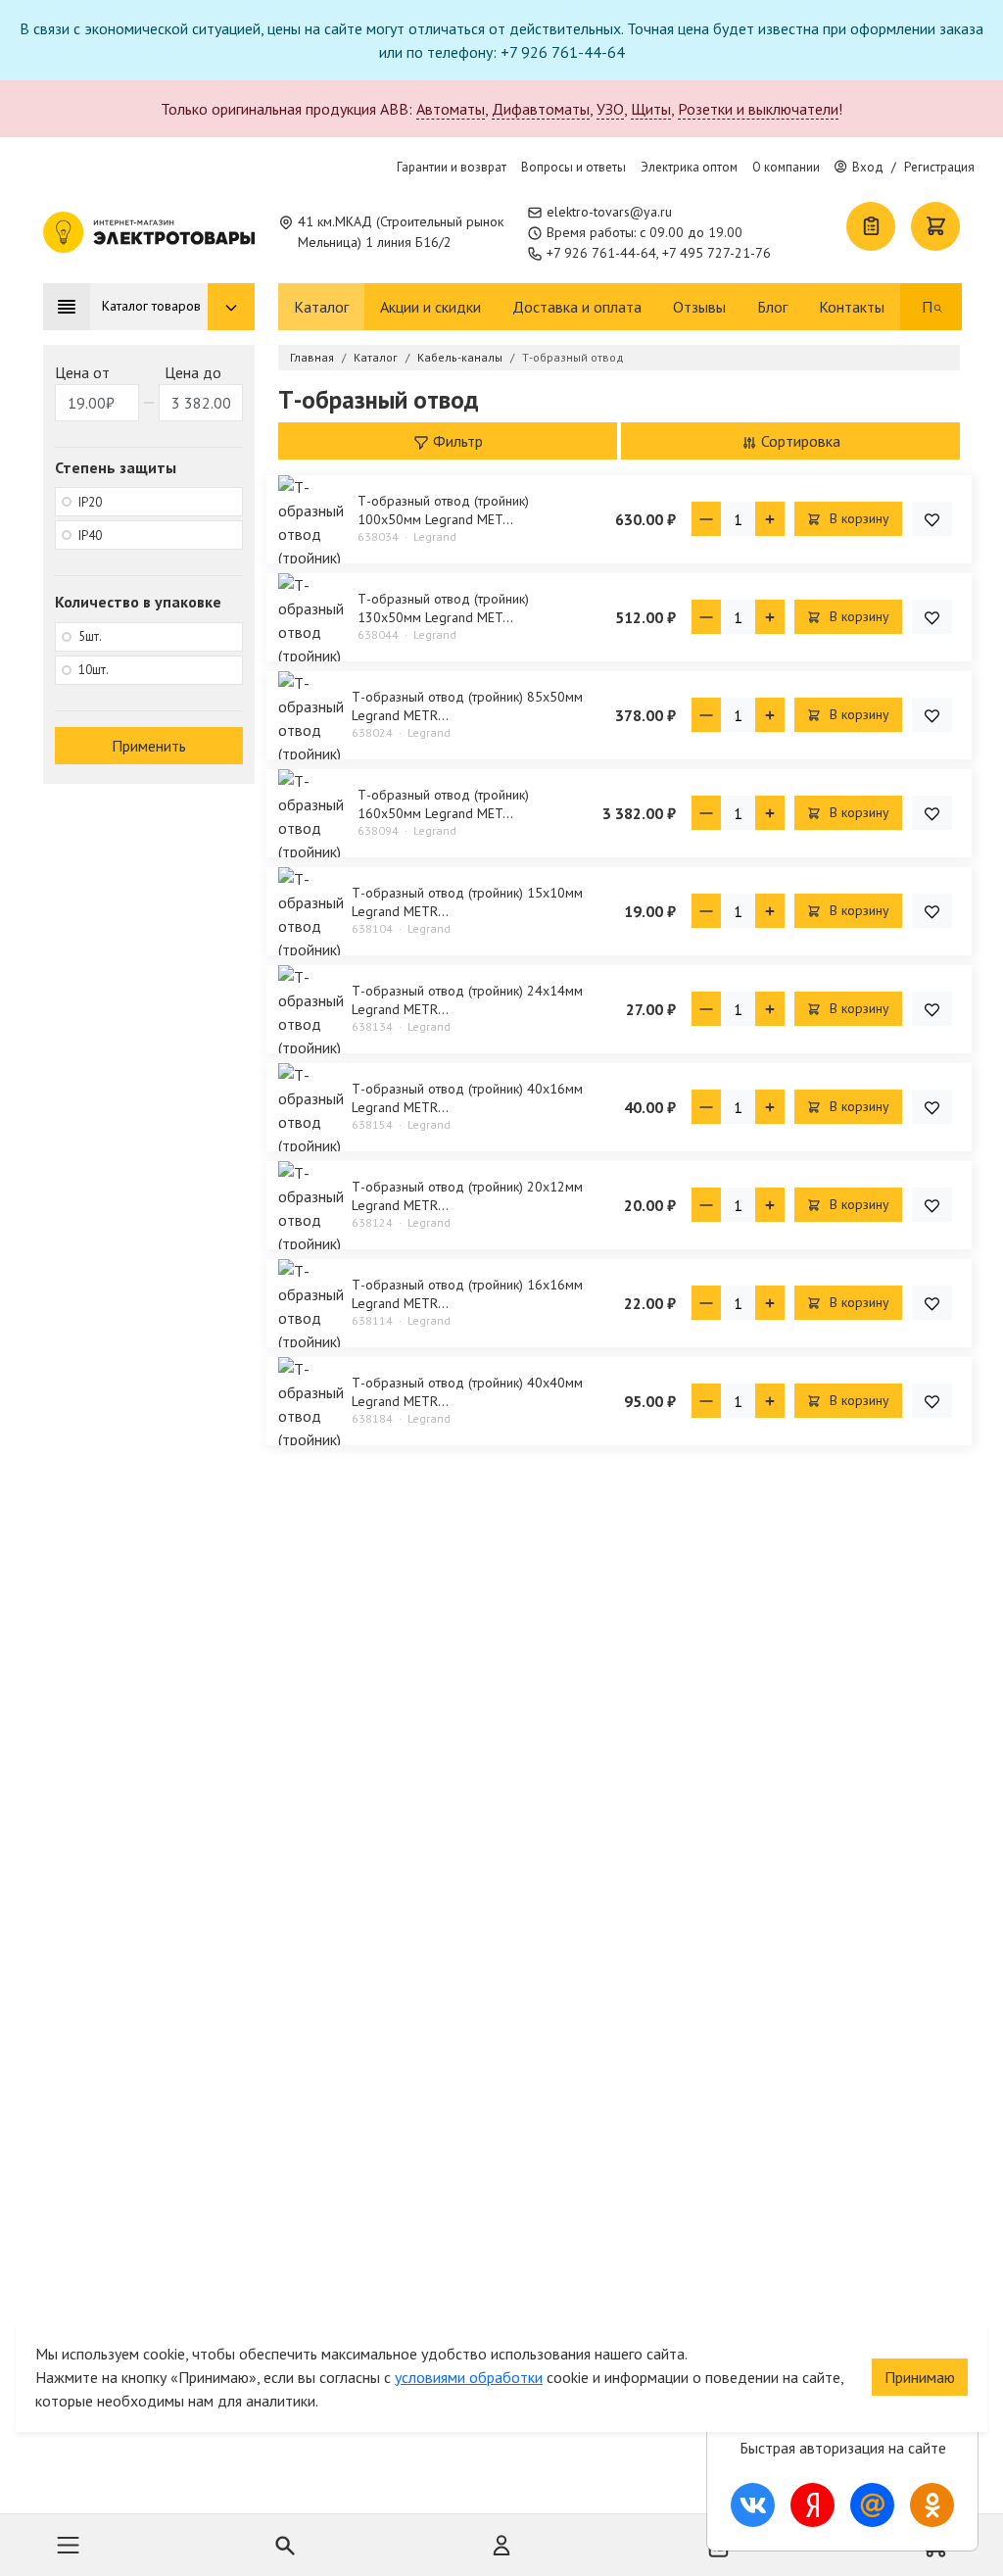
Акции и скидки (430, 307)
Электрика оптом (689, 167)
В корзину (858, 518)
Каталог (321, 307)
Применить (149, 746)
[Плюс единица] (770, 519)
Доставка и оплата (577, 307)
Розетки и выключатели (758, 109)
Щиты (651, 109)
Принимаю (920, 2377)
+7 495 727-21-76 (716, 253)
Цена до (193, 372)
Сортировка (799, 441)
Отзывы (699, 307)
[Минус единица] (706, 519)
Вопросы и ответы (573, 167)
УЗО (610, 109)
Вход (868, 167)
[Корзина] (935, 226)
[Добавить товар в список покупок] (932, 519)
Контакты (852, 307)
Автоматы (451, 109)
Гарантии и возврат (452, 167)
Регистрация (939, 167)
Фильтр (456, 441)
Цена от (82, 372)
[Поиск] (938, 307)
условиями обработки (469, 2377)
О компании (786, 167)
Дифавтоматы (541, 109)
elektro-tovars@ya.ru (609, 212)
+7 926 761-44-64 (601, 253)
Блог (772, 307)
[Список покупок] (871, 226)
